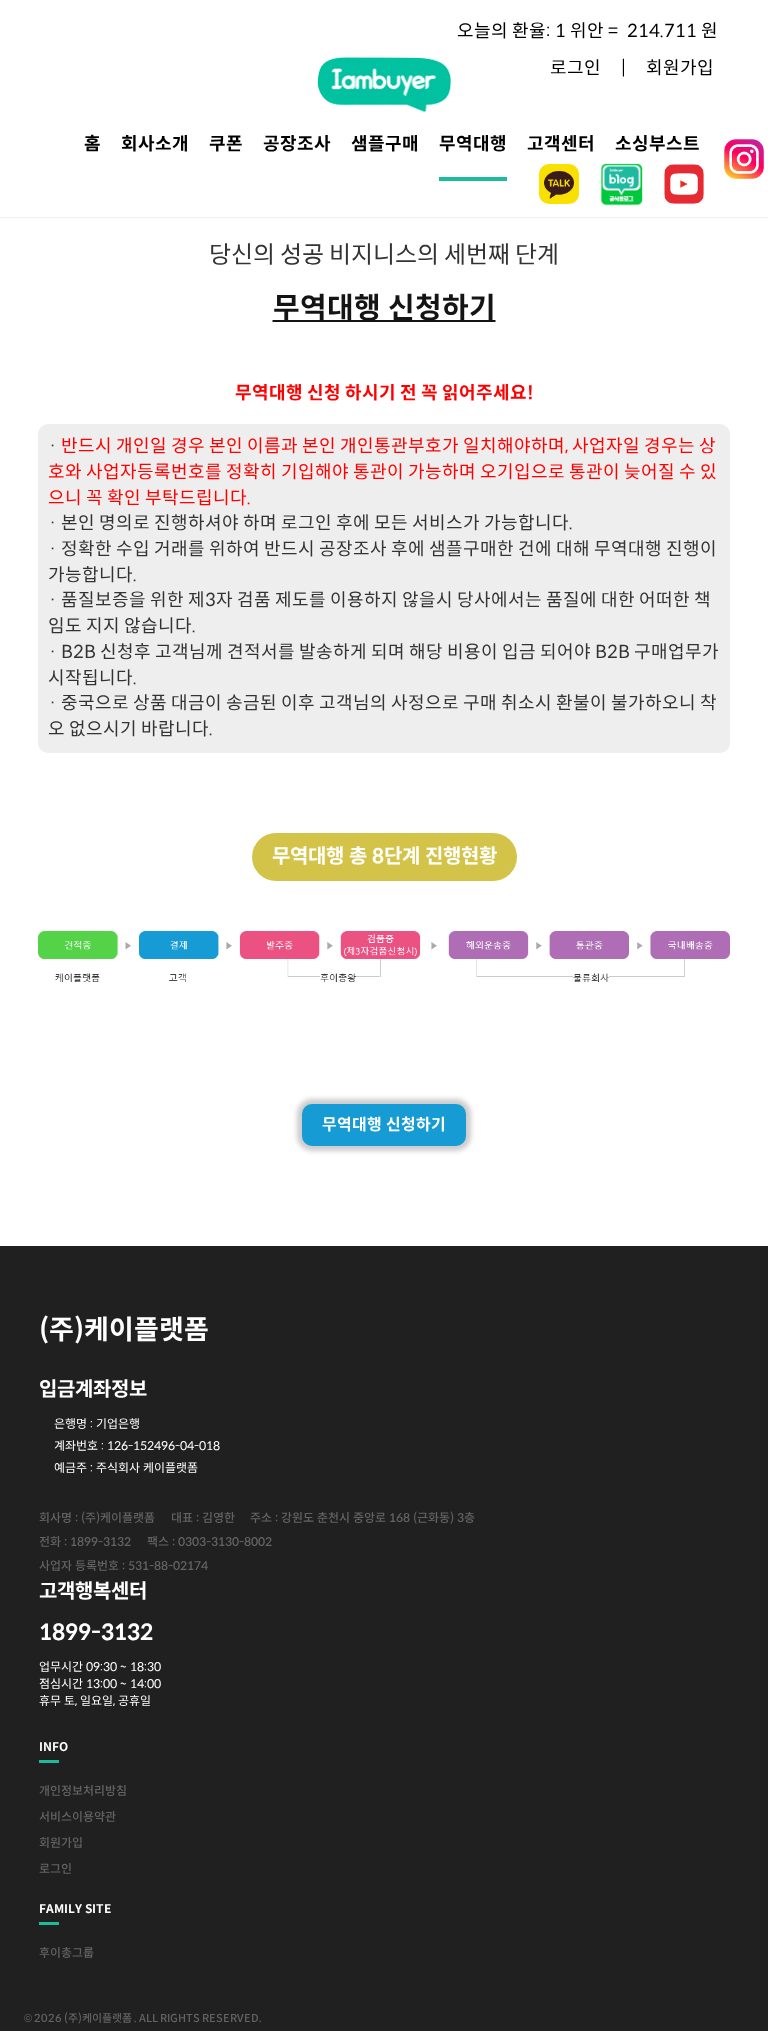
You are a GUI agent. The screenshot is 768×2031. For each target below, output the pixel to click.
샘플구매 (385, 144)
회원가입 (61, 1842)
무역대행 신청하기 (384, 1124)
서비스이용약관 (77, 1816)
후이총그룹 (66, 1952)
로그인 (55, 1868)
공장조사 (297, 144)
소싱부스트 (657, 144)
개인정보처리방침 (83, 1790)
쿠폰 (226, 144)
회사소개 (155, 144)
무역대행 (473, 144)
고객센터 (561, 144)
